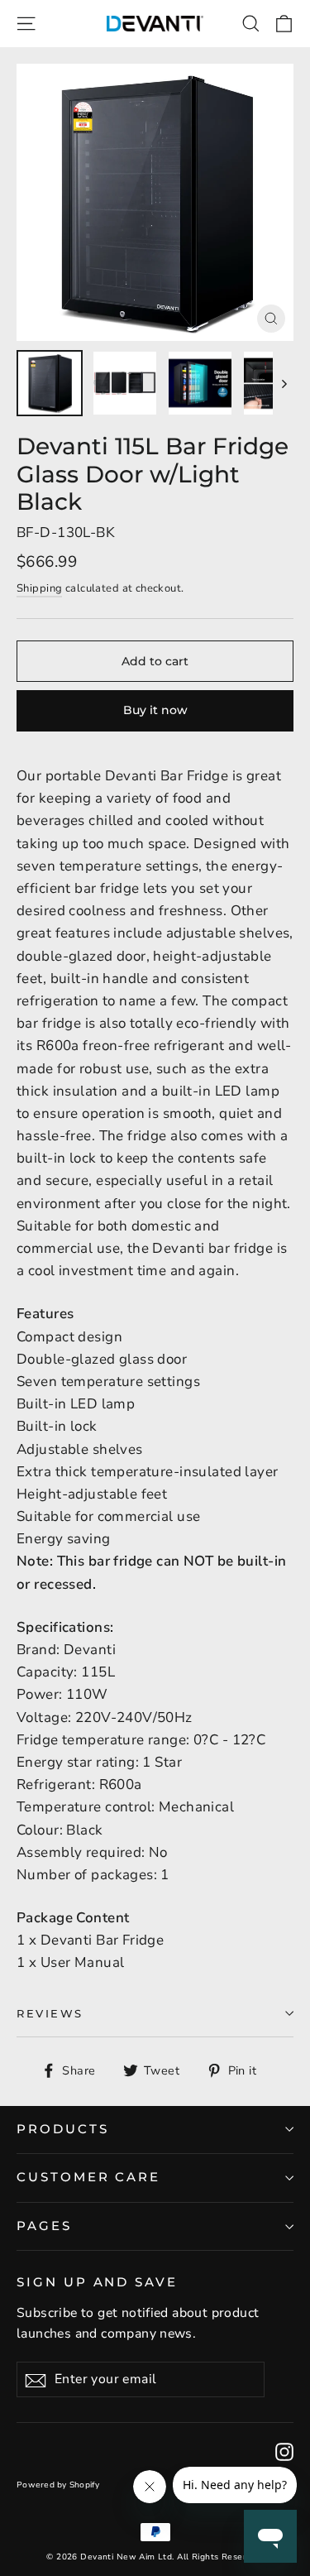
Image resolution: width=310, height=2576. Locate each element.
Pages (44, 2226)
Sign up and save (97, 2282)
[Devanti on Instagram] (284, 2451)
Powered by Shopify (58, 2485)
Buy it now (155, 710)
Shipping (39, 588)
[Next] (283, 383)
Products (63, 2129)
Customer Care (88, 2177)
